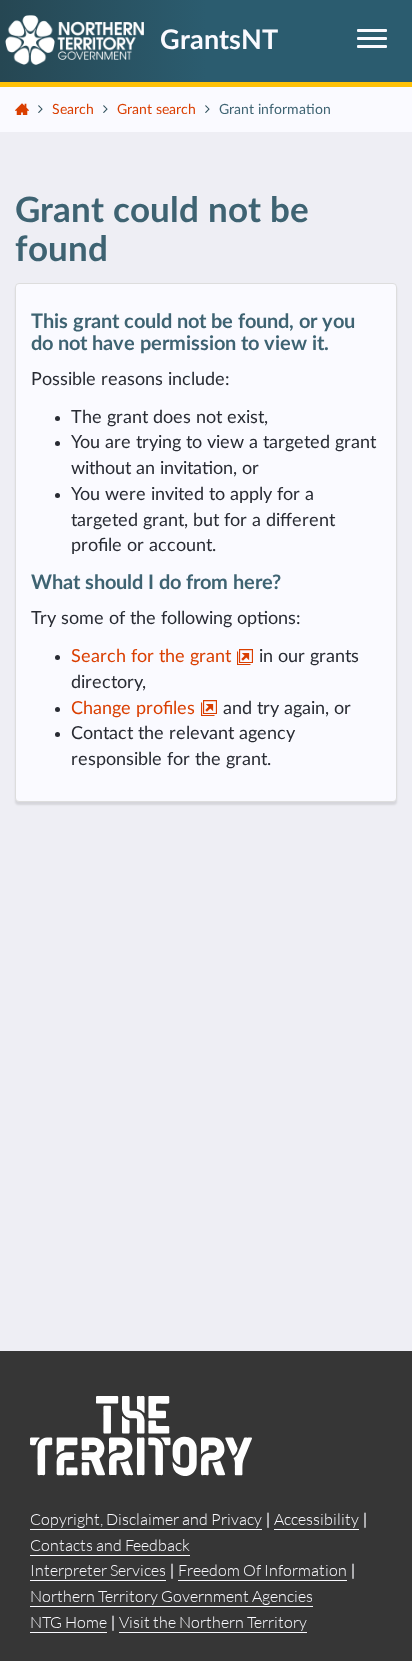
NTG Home (68, 1622)
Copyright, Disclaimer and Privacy (146, 1519)
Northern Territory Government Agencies (171, 1596)
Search (73, 110)
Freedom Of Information (262, 1570)
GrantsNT (219, 40)
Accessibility (316, 1519)
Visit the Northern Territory (213, 1622)
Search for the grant (153, 657)
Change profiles (135, 709)
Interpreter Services (98, 1570)
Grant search (156, 110)
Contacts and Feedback (110, 1545)
